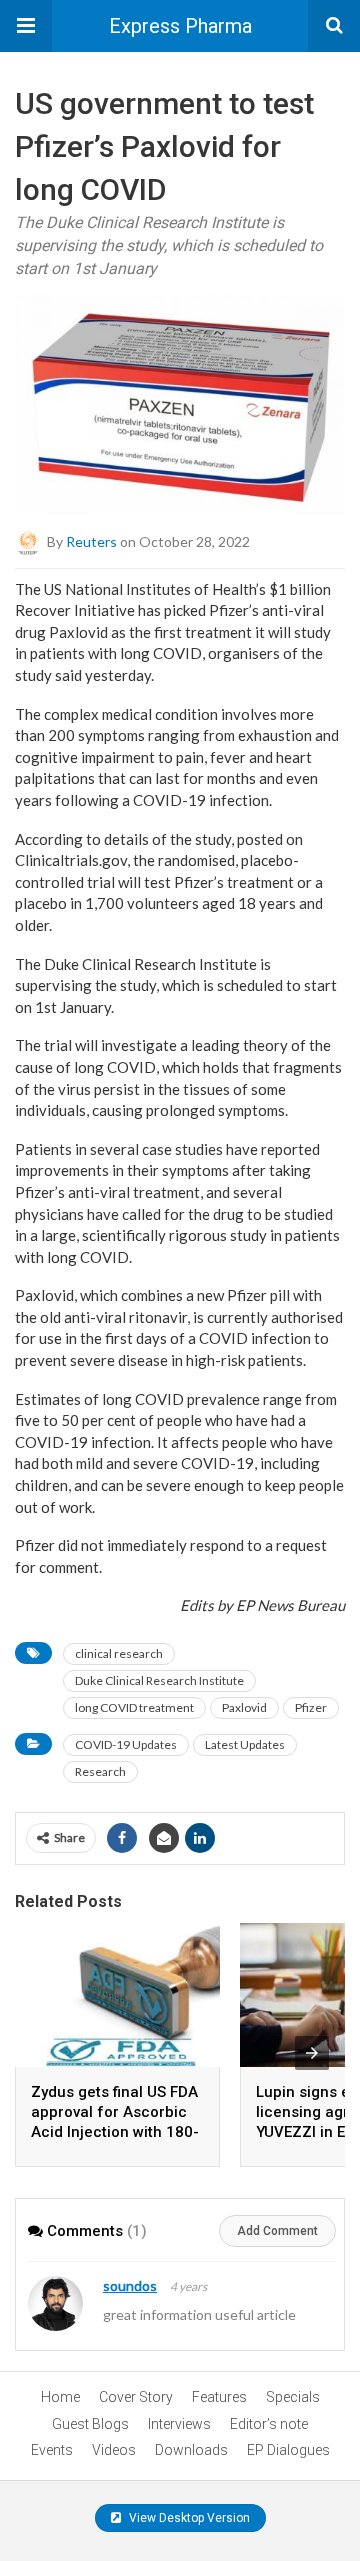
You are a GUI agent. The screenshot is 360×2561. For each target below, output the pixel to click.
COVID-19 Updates (126, 1744)
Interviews (179, 2424)
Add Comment (277, 2231)
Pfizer (311, 1707)
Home (60, 2397)
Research (100, 1771)
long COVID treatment (134, 1707)
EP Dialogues (288, 2450)
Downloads (191, 2450)
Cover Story (136, 2397)
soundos (130, 2285)
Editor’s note (269, 2424)
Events (52, 2450)
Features (219, 2397)
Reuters (91, 540)
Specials (293, 2397)
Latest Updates (245, 1744)
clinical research (119, 1653)
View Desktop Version (188, 2518)
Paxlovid (244, 1707)
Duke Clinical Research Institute (159, 1680)
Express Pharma (180, 26)
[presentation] (312, 2053)
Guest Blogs (90, 2424)
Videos (114, 2450)
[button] (26, 26)
